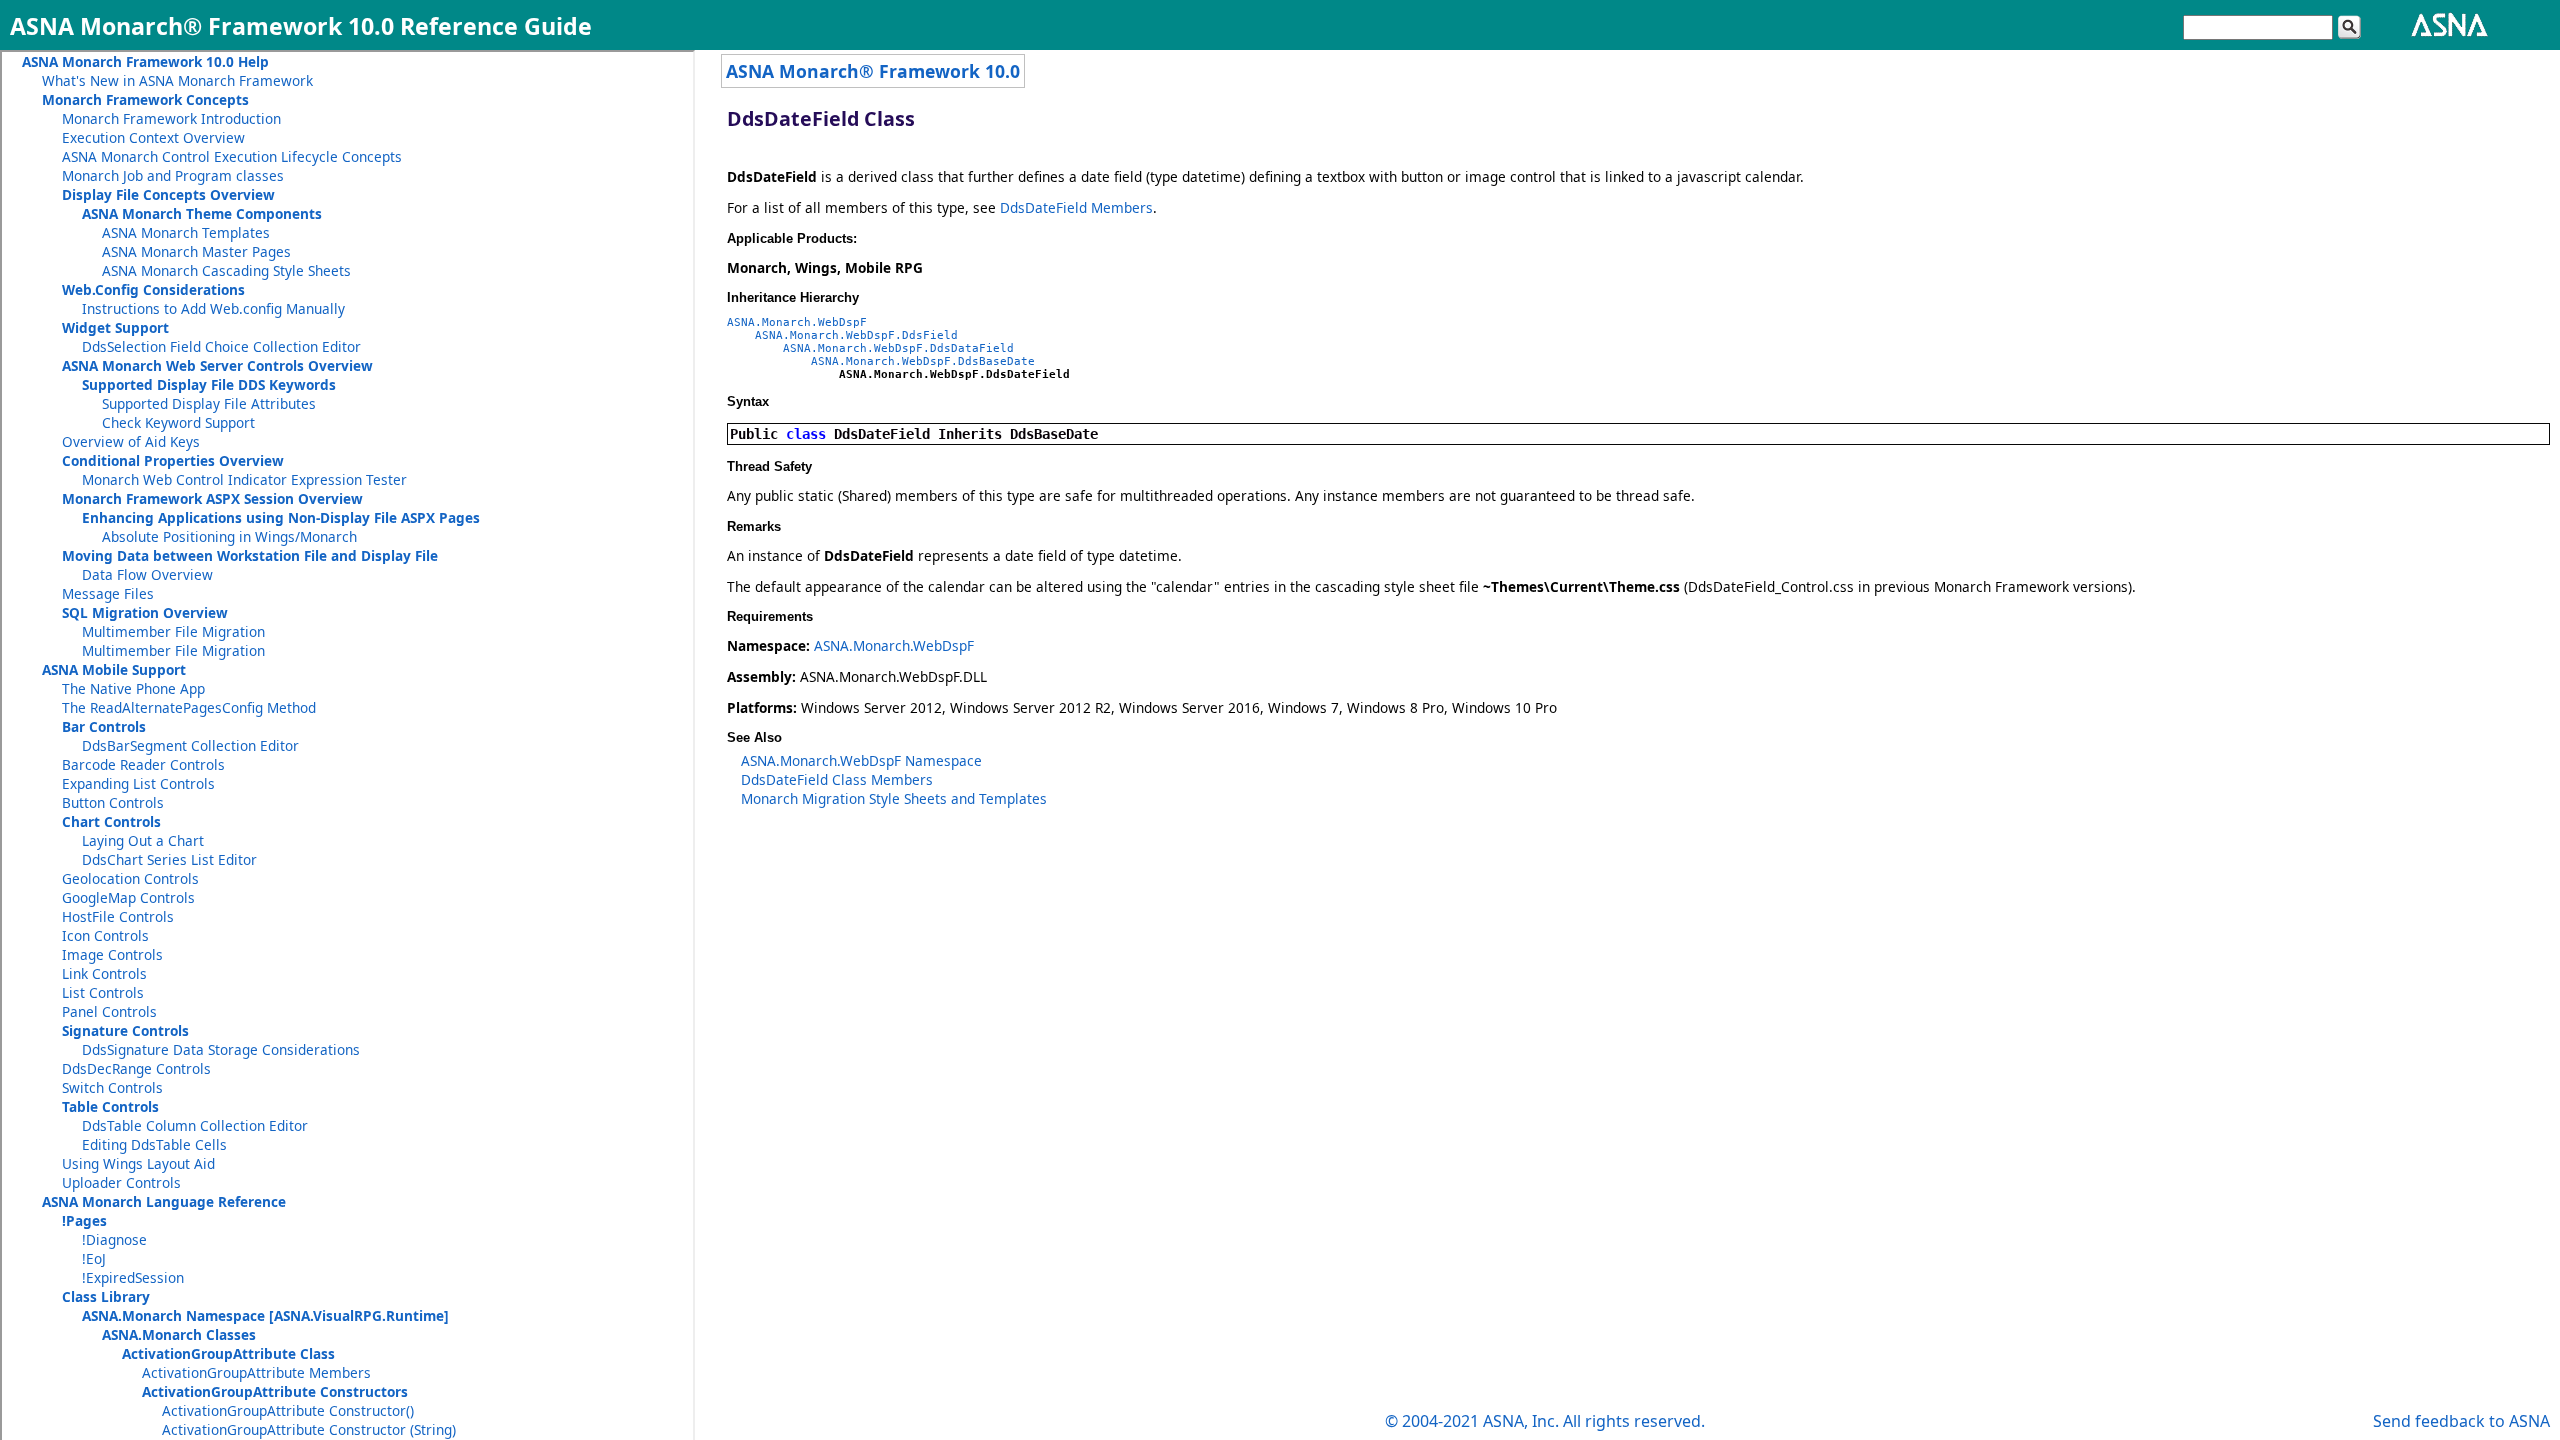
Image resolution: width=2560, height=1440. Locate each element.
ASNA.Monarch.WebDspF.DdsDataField (898, 348)
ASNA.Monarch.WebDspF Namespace (861, 760)
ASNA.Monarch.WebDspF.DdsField (856, 335)
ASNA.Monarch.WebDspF (797, 322)
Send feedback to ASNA (2461, 1421)
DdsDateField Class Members (837, 779)
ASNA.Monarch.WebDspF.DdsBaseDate (923, 361)
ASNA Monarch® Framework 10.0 (873, 71)
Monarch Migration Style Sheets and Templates (894, 798)
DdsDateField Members (1076, 207)
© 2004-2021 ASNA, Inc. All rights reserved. (1545, 1421)
